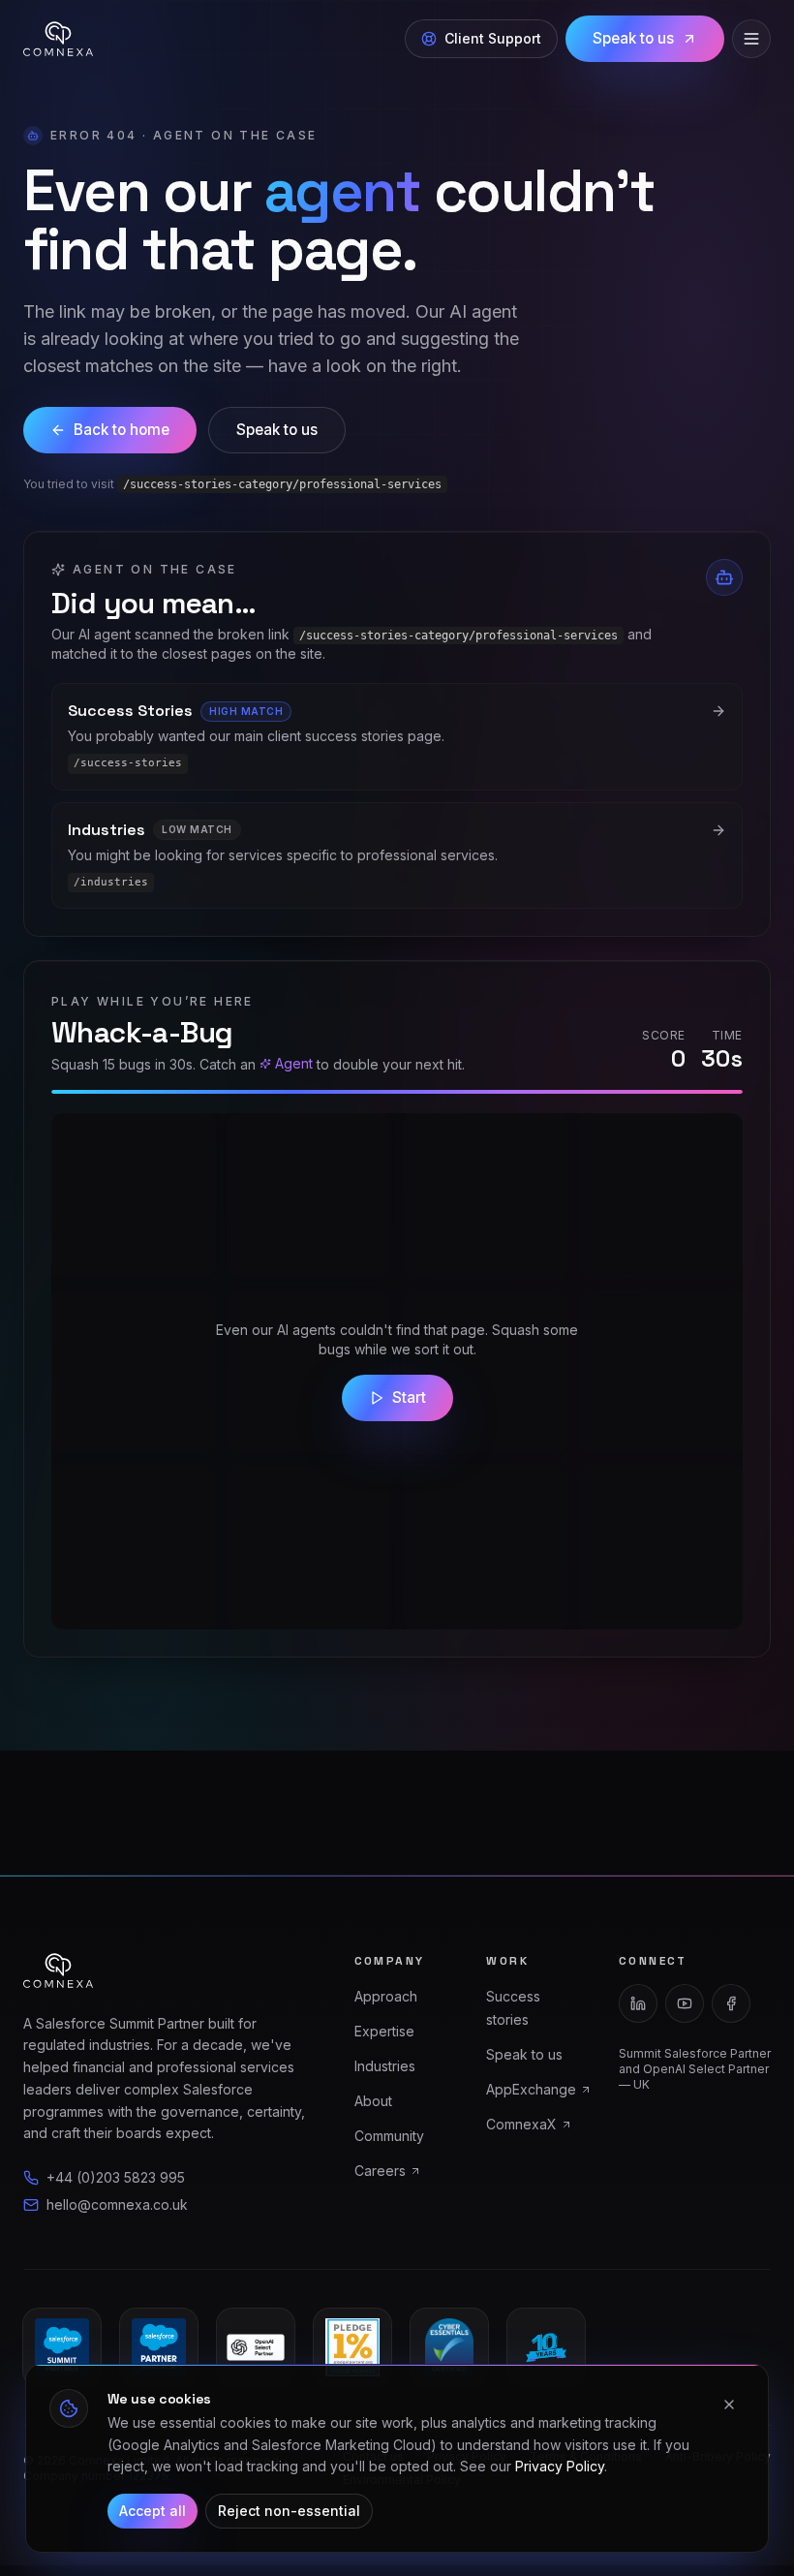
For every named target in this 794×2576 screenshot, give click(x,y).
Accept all (153, 2511)
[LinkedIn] (638, 2003)
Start (409, 1397)
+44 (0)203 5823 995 (116, 2177)
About (373, 2101)
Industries (385, 2066)
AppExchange (531, 2089)
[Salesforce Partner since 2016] (159, 2347)
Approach (386, 1996)
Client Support (493, 38)
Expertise (384, 2031)
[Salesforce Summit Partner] (62, 2347)
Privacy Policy (560, 2466)
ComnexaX (521, 2124)
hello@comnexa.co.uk (117, 2204)
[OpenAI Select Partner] (256, 2347)
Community (389, 2136)
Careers (380, 2171)
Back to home (122, 430)
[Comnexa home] (58, 39)
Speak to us (633, 38)
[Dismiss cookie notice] (729, 2405)
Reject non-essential (289, 2511)
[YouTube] (685, 2003)
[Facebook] (731, 2003)
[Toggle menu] (751, 39)
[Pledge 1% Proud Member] (352, 2347)
